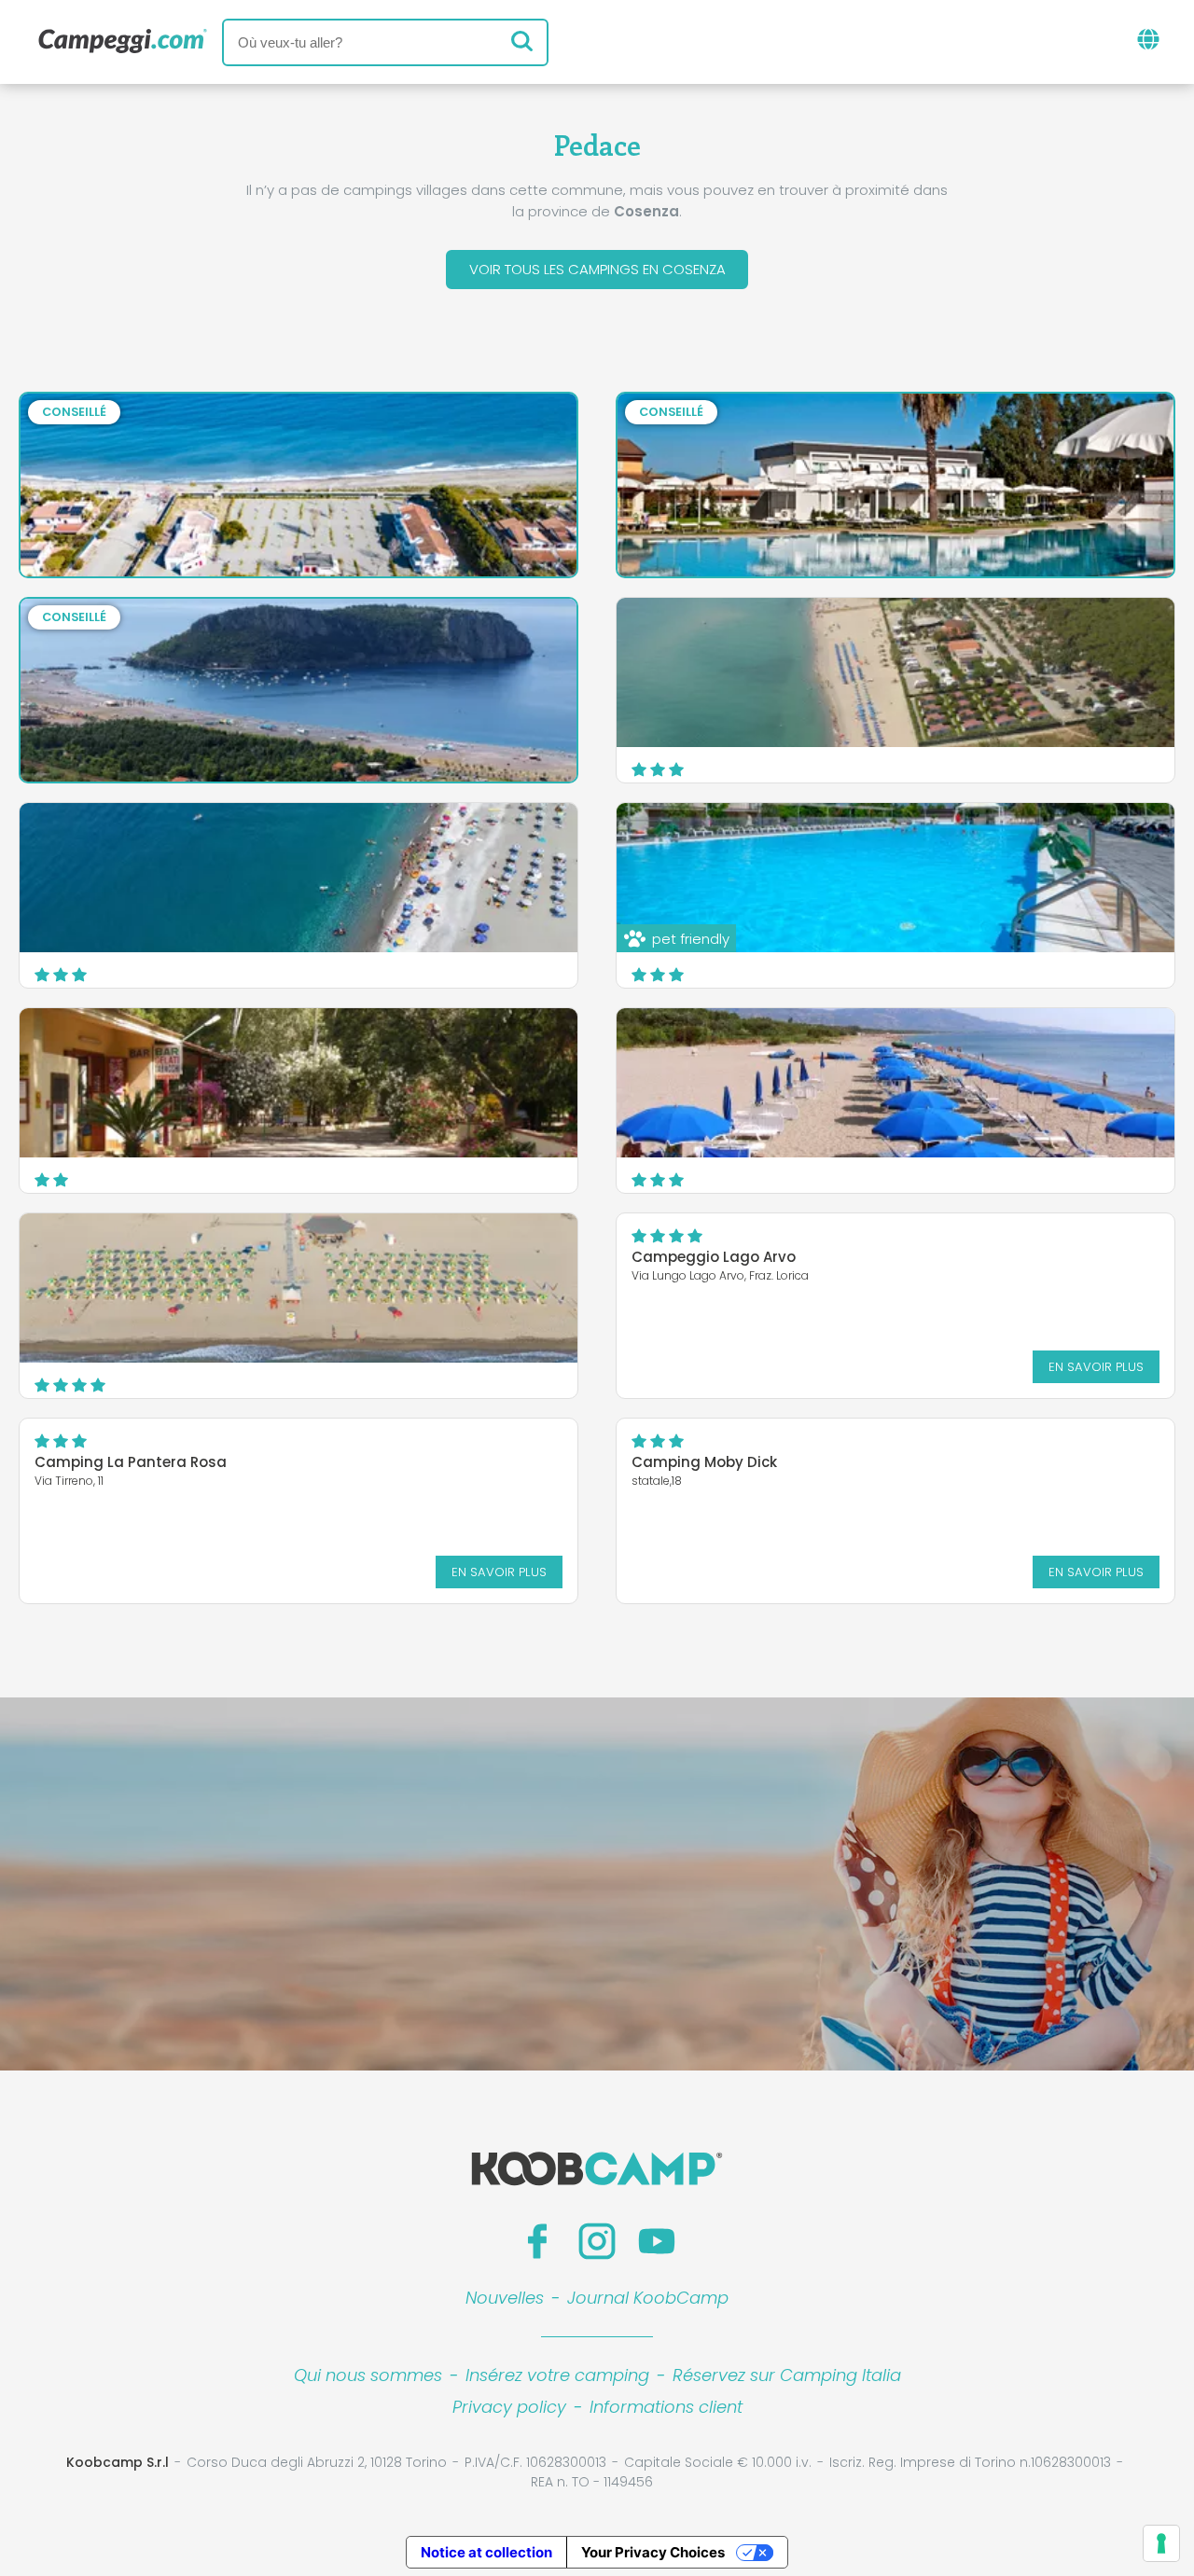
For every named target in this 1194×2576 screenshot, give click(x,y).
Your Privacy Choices (653, 2552)
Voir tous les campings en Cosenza (597, 269)
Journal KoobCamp (648, 2298)
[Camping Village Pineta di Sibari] (895, 1083)
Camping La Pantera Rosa (131, 1462)
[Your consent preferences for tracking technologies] (1161, 2543)
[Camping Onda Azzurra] (895, 672)
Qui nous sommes (368, 2375)
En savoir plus (1096, 1367)
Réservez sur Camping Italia (787, 2375)
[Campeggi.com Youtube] (657, 2241)
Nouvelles (505, 2298)
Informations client (666, 2407)
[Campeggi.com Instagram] (597, 2241)
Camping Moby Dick (704, 1462)
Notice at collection (486, 2552)
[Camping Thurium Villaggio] (298, 1288)
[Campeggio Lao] (298, 878)
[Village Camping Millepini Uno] (298, 1083)
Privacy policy (509, 2407)
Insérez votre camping (557, 2375)
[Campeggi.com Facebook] (537, 2241)
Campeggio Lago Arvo (714, 1257)
